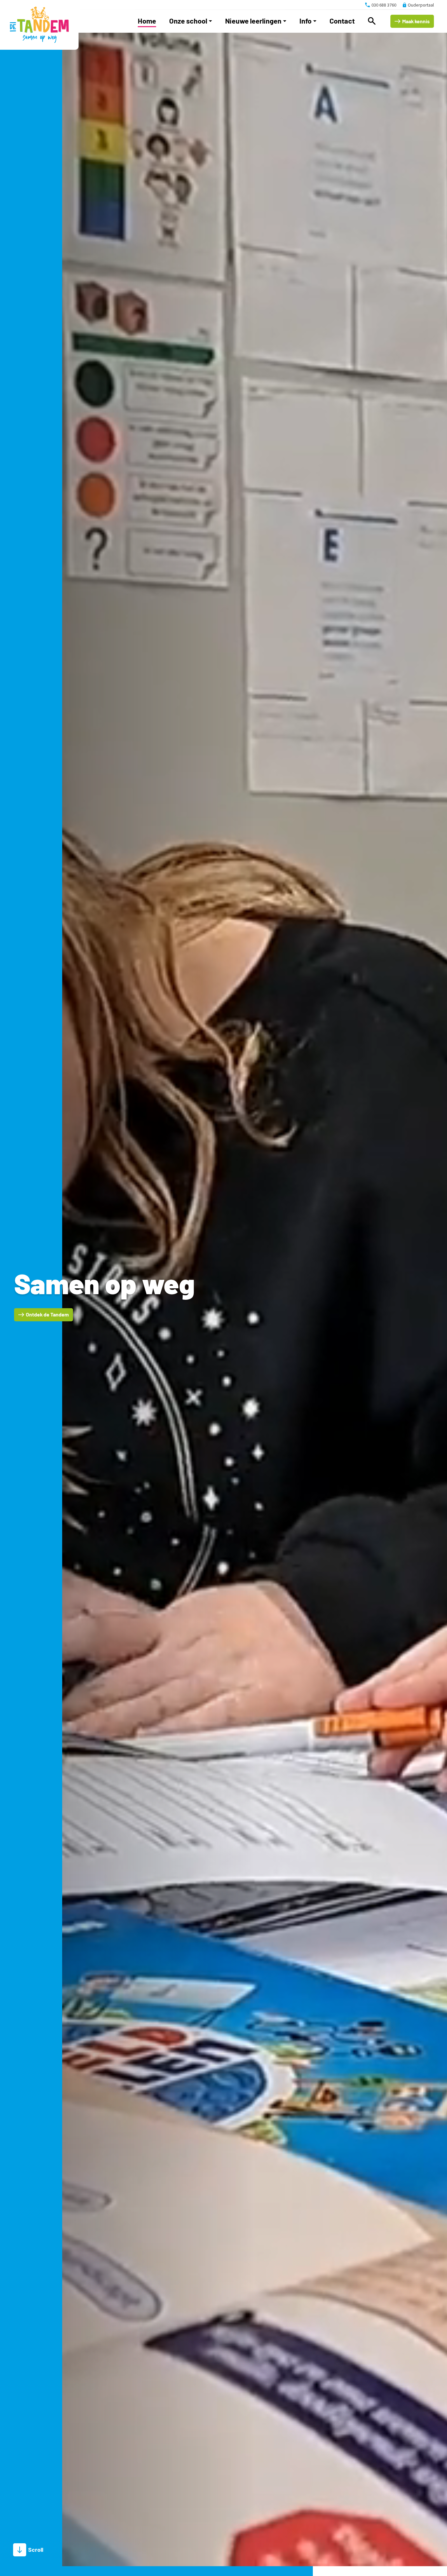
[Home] (39, 25)
